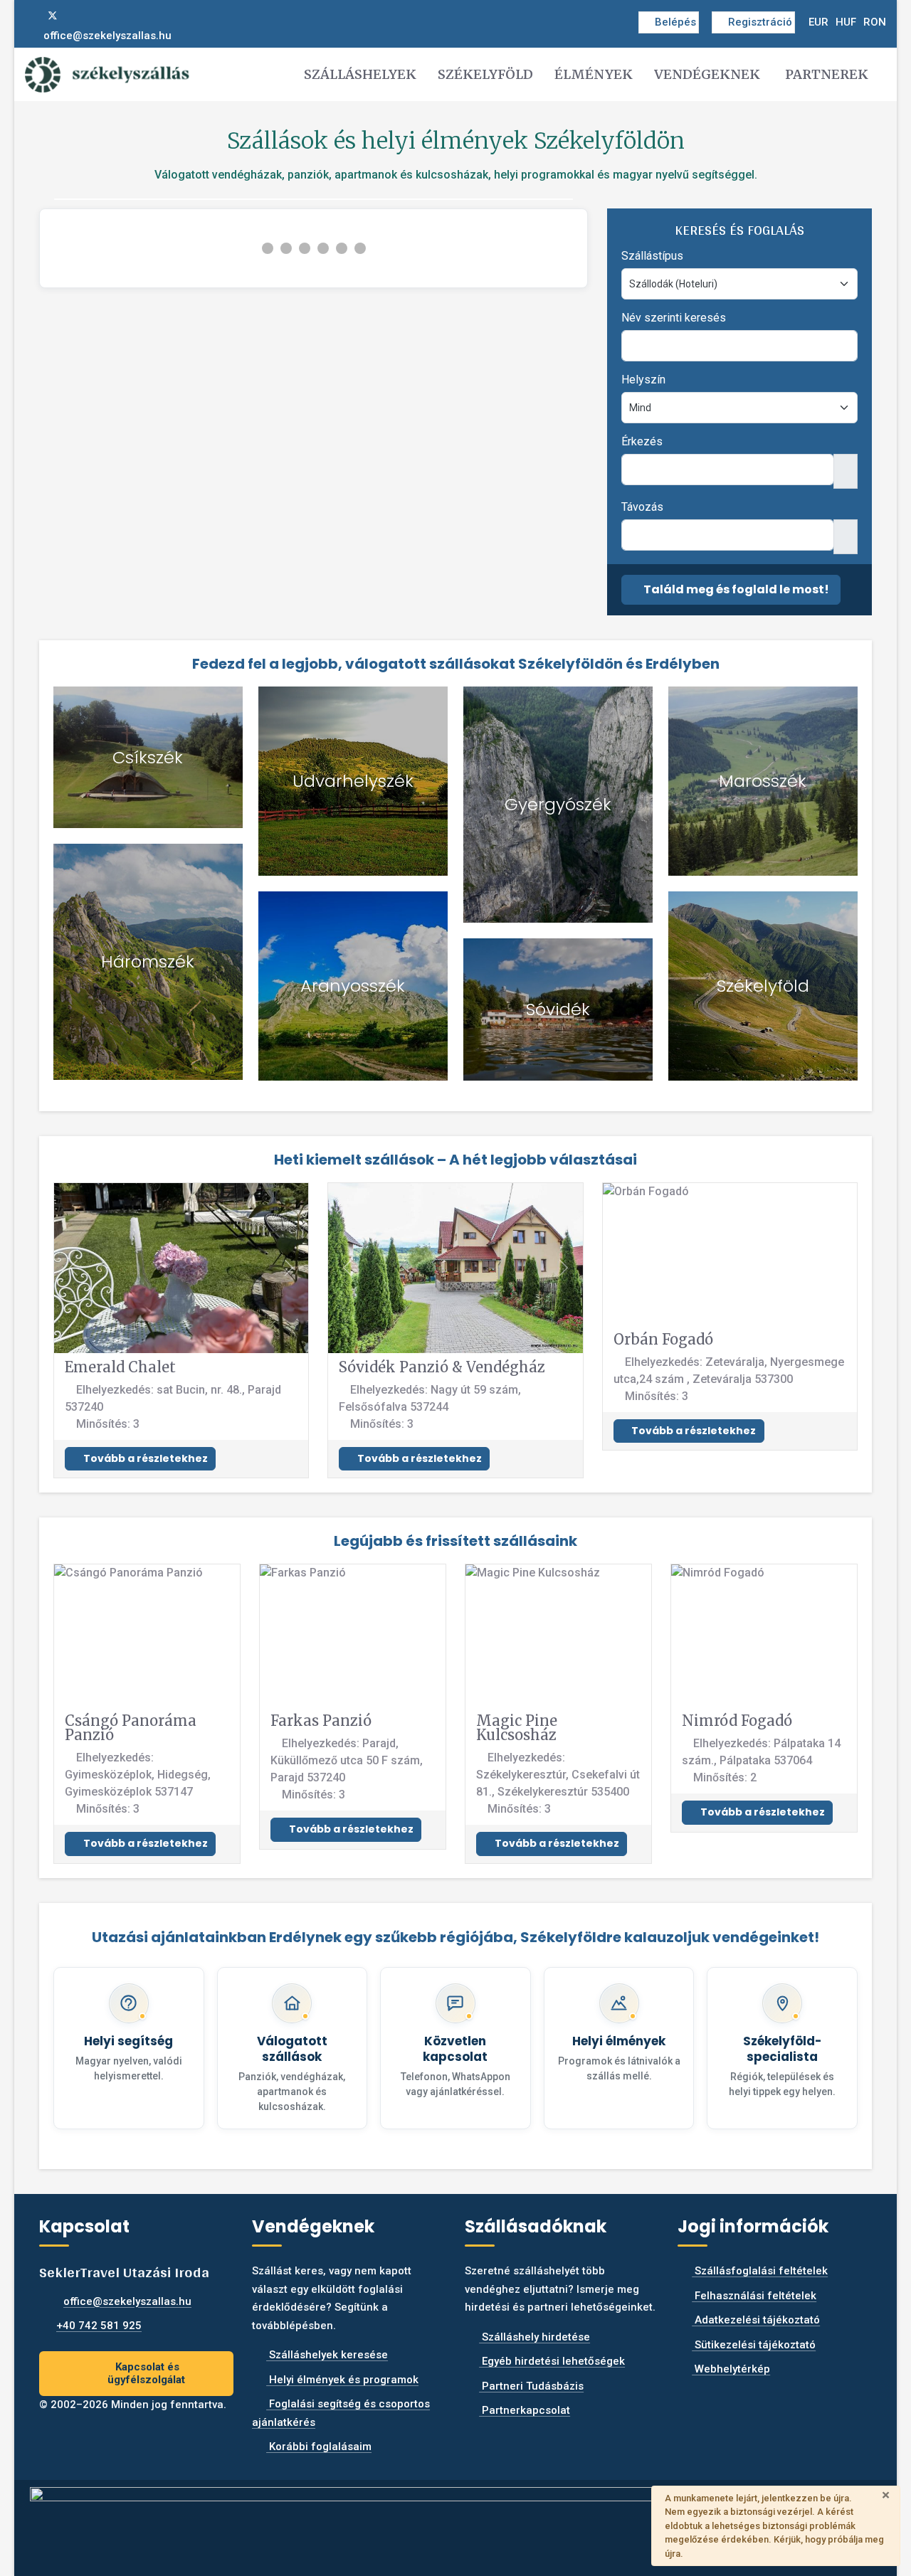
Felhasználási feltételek (754, 2296)
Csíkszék (148, 757)
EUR (818, 22)
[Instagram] (76, 16)
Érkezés (642, 441)
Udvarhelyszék (353, 781)
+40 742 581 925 (99, 2326)
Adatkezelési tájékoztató (756, 2320)
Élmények (594, 74)
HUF (846, 22)
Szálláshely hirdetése (535, 2337)
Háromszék (148, 961)
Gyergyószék (558, 804)
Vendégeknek (707, 74)
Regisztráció (760, 22)
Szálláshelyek (360, 74)
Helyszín (643, 380)
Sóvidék (558, 1009)
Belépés (675, 22)
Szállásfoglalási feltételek (760, 2271)
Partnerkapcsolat (525, 2410)
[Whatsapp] (99, 16)
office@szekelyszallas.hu (107, 36)
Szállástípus (652, 256)
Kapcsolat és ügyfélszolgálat (146, 2374)
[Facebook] (29, 16)
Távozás (642, 507)
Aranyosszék (353, 986)
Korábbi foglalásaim (319, 2447)
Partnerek (827, 74)
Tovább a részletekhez (144, 1458)
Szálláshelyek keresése (327, 2355)
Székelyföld (485, 74)
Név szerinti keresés (674, 318)
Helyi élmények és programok (342, 2380)
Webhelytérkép (731, 2369)
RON (875, 22)
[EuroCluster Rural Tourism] (455, 2522)
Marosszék (763, 781)
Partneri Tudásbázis (531, 2386)
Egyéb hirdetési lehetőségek (552, 2361)
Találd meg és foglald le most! (735, 589)
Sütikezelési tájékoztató (754, 2345)
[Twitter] (53, 16)
